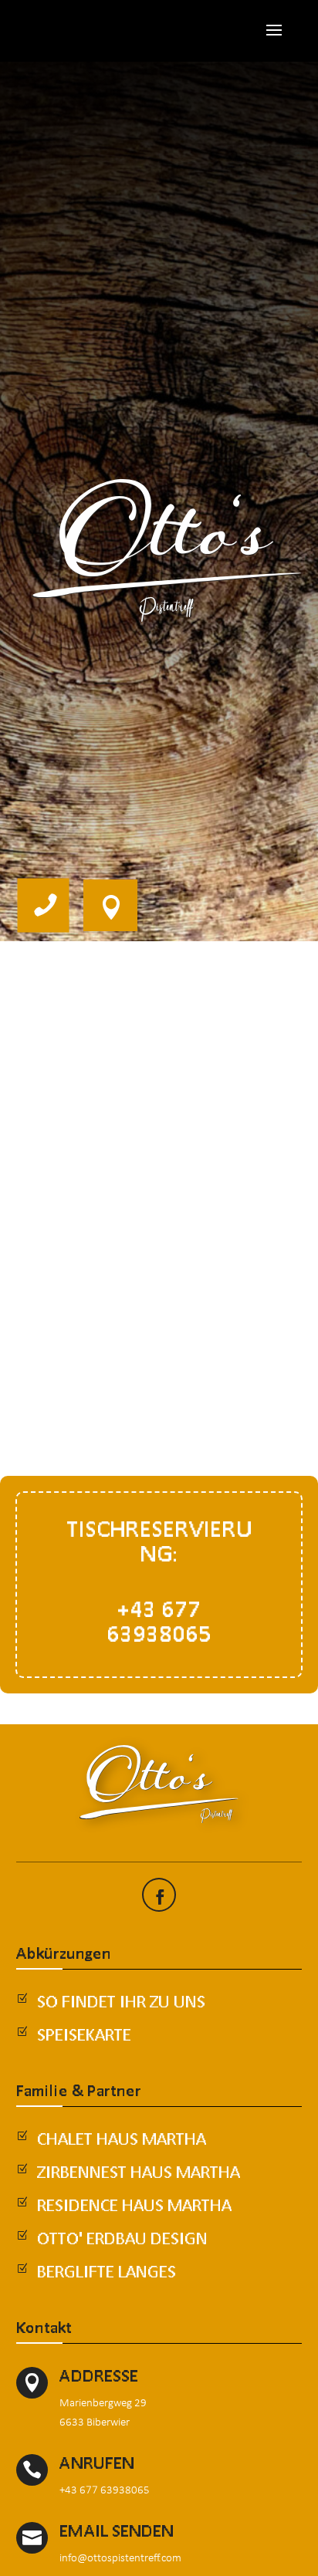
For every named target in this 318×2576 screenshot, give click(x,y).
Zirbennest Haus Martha (139, 2172)
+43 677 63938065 (105, 2489)
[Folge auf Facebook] (161, 1897)
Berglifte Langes (107, 2271)
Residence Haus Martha (134, 2205)
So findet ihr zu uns (121, 2001)
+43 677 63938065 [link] (159, 1621)
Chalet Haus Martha (122, 2139)
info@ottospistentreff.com (120, 2557)
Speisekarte (84, 2034)
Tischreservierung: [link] (159, 1541)
